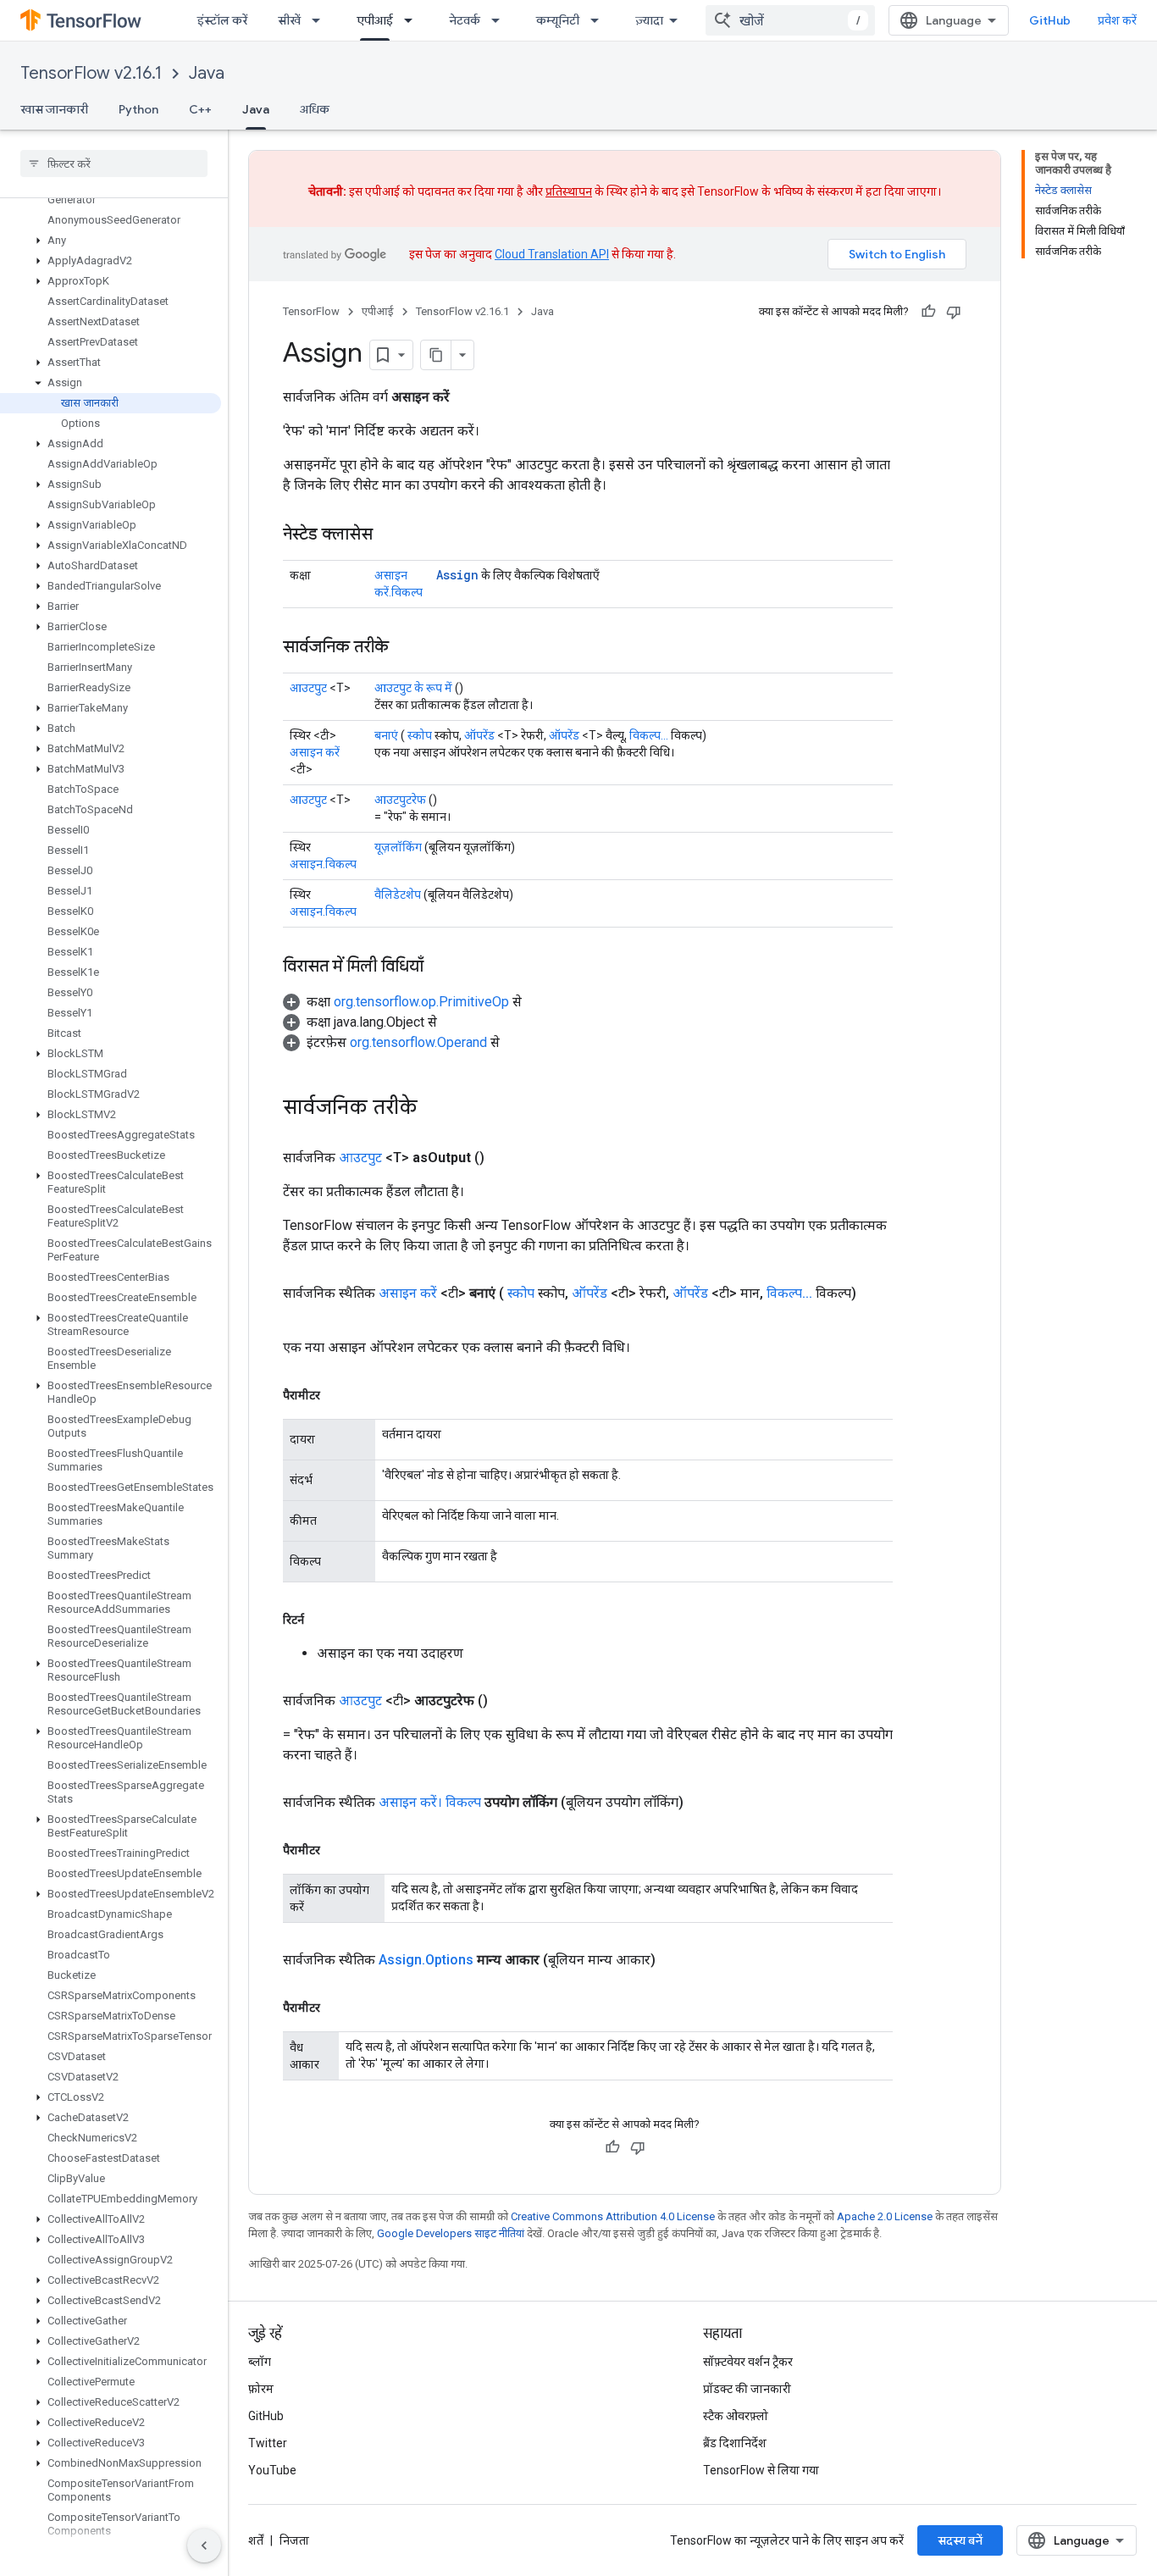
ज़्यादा (649, 20)
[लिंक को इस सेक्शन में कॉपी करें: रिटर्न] (321, 1620)
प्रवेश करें (1117, 20)
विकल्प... (649, 735)
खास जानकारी (54, 109)
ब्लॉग (260, 2362)
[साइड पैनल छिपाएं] (204, 2546)
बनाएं (386, 735)
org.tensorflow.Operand (418, 1042)
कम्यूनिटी (558, 20)
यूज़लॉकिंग (398, 847)
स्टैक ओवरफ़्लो (736, 2416)
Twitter (268, 2443)
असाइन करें (315, 752)
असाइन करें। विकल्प (430, 1802)
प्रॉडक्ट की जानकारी (747, 2389)
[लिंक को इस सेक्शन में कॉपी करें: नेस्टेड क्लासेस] (390, 535)
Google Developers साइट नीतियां (451, 2233)
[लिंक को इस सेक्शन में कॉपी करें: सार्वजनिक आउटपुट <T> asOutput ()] (505, 1158)
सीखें (289, 20)
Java (207, 73)
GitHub (1050, 20)
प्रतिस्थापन (569, 191)
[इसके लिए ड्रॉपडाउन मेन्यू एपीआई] (413, 20)
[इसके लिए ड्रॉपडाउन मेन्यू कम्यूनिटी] (600, 20)
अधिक (315, 109)
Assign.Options (426, 1960)
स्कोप (420, 735)
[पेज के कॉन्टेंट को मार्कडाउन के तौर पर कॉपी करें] (436, 355)
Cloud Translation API (552, 254)
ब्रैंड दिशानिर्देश (735, 2443)
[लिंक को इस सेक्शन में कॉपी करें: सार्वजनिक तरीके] (406, 648)
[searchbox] (114, 163)
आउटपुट (308, 688)
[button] (111, 241)
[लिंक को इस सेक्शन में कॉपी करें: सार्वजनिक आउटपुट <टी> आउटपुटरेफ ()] (508, 1701)
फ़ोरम (261, 2389)
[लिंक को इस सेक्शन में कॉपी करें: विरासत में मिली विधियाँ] (440, 967)
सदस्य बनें (960, 2540)
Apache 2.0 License (885, 2216)
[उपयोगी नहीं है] (954, 312)
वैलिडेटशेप (398, 895)
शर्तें (256, 2540)
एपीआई (375, 20)
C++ (200, 109)
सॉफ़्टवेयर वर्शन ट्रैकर (748, 2362)
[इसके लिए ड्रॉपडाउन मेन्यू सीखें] (321, 20)
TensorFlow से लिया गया (761, 2470)
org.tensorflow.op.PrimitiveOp (421, 1002)
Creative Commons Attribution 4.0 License (613, 2216)
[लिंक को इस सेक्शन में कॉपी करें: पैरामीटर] (337, 1395)
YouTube (272, 2470)
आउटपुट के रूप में (413, 688)
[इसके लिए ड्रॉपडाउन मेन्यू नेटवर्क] (501, 20)
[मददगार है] (928, 312)
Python (138, 109)
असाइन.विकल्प (323, 864)
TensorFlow (311, 311)
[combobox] (790, 20)
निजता (294, 2540)
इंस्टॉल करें (222, 20)
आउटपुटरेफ (400, 800)
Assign (457, 575)
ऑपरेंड (479, 735)
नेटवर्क (465, 20)
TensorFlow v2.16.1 (91, 73)
